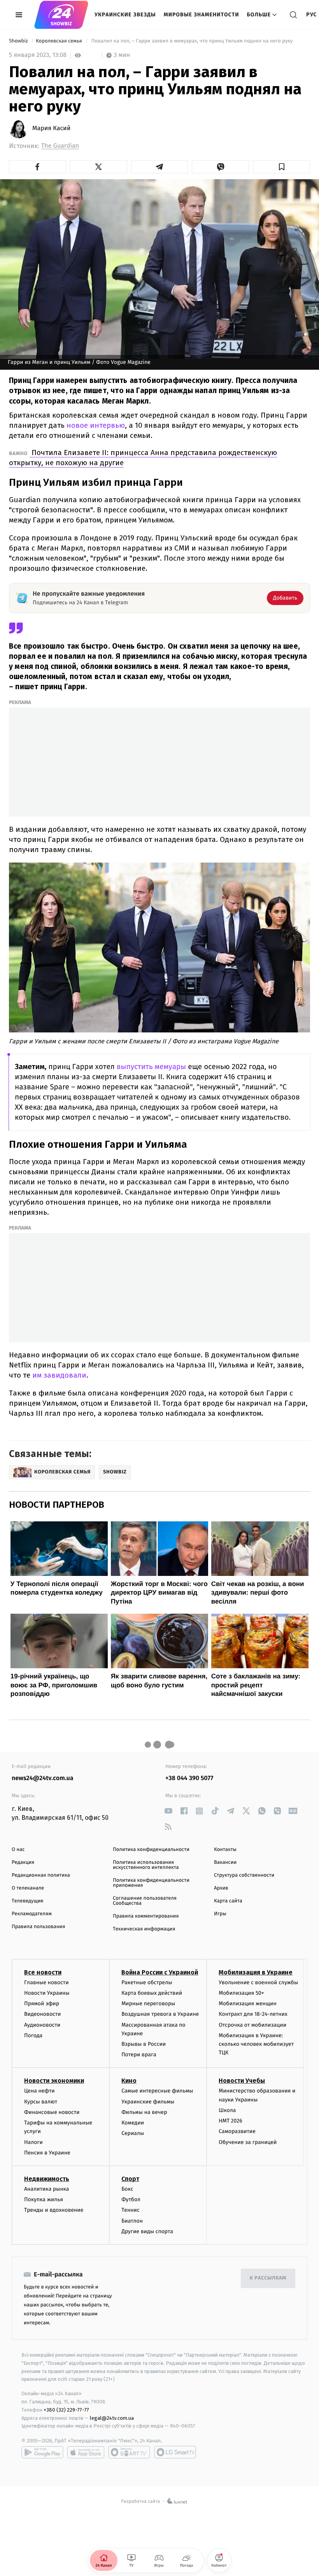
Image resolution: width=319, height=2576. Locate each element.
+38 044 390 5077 (189, 1778)
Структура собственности (244, 1875)
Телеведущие (28, 1901)
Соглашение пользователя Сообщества (145, 1901)
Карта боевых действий (152, 1993)
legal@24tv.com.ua (112, 2418)
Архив (221, 1888)
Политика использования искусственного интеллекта (146, 1865)
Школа (227, 2110)
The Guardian (60, 146)
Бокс (127, 2189)
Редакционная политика (41, 1875)
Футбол (131, 2199)
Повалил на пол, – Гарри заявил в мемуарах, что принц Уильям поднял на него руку (192, 41)
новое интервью (95, 425)
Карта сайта (228, 1901)
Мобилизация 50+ (241, 1993)
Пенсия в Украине (47, 2153)
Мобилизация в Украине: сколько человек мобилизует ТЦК (256, 2044)
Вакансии (225, 1862)
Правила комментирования (146, 1916)
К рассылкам (268, 2278)
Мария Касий (51, 129)
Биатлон (132, 2221)
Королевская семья (60, 41)
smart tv (129, 2452)
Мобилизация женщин (248, 2003)
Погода (33, 2035)
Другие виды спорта (147, 2231)
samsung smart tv (175, 2452)
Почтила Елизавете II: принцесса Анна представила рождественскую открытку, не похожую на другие (143, 458)
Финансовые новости (52, 2112)
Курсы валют (41, 2102)
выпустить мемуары (150, 1067)
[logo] (61, 15)
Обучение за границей (248, 2142)
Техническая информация (144, 1929)
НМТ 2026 (230, 2121)
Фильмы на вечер (144, 2112)
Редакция (23, 1862)
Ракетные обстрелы (147, 1982)
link (168, 1811)
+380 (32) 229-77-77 (66, 2410)
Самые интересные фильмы (157, 2091)
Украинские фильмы (148, 2102)
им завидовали (58, 1375)
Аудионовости (42, 2025)
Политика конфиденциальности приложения (151, 1883)
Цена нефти (39, 2091)
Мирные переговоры (148, 2003)
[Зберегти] (281, 167)
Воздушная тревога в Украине (160, 2014)
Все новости (43, 1972)
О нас (18, 1850)
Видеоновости (43, 2014)
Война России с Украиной (160, 1972)
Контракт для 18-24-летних (253, 2014)
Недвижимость (47, 2179)
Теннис (131, 2210)
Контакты (225, 1850)
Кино (129, 2081)
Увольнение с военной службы (258, 1982)
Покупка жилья (44, 2199)
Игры (220, 1914)
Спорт (130, 2179)
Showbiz (19, 41)
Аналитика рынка (47, 2189)
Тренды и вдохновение (54, 2210)
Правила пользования (38, 1927)
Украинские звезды (125, 15)
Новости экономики (54, 2081)
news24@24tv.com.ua (43, 1778)
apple (86, 2452)
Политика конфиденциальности (151, 1850)
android (42, 2452)
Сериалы (133, 2133)
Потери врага (139, 2055)
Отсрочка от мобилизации (252, 2025)
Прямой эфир (42, 2003)
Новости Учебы (242, 2081)
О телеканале (28, 1888)
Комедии (133, 2123)
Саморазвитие (237, 2131)
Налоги (33, 2142)
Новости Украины (47, 1993)
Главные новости (46, 1982)
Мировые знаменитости (202, 15)
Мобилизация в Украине (256, 1972)
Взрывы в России (144, 2044)
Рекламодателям (32, 1914)
